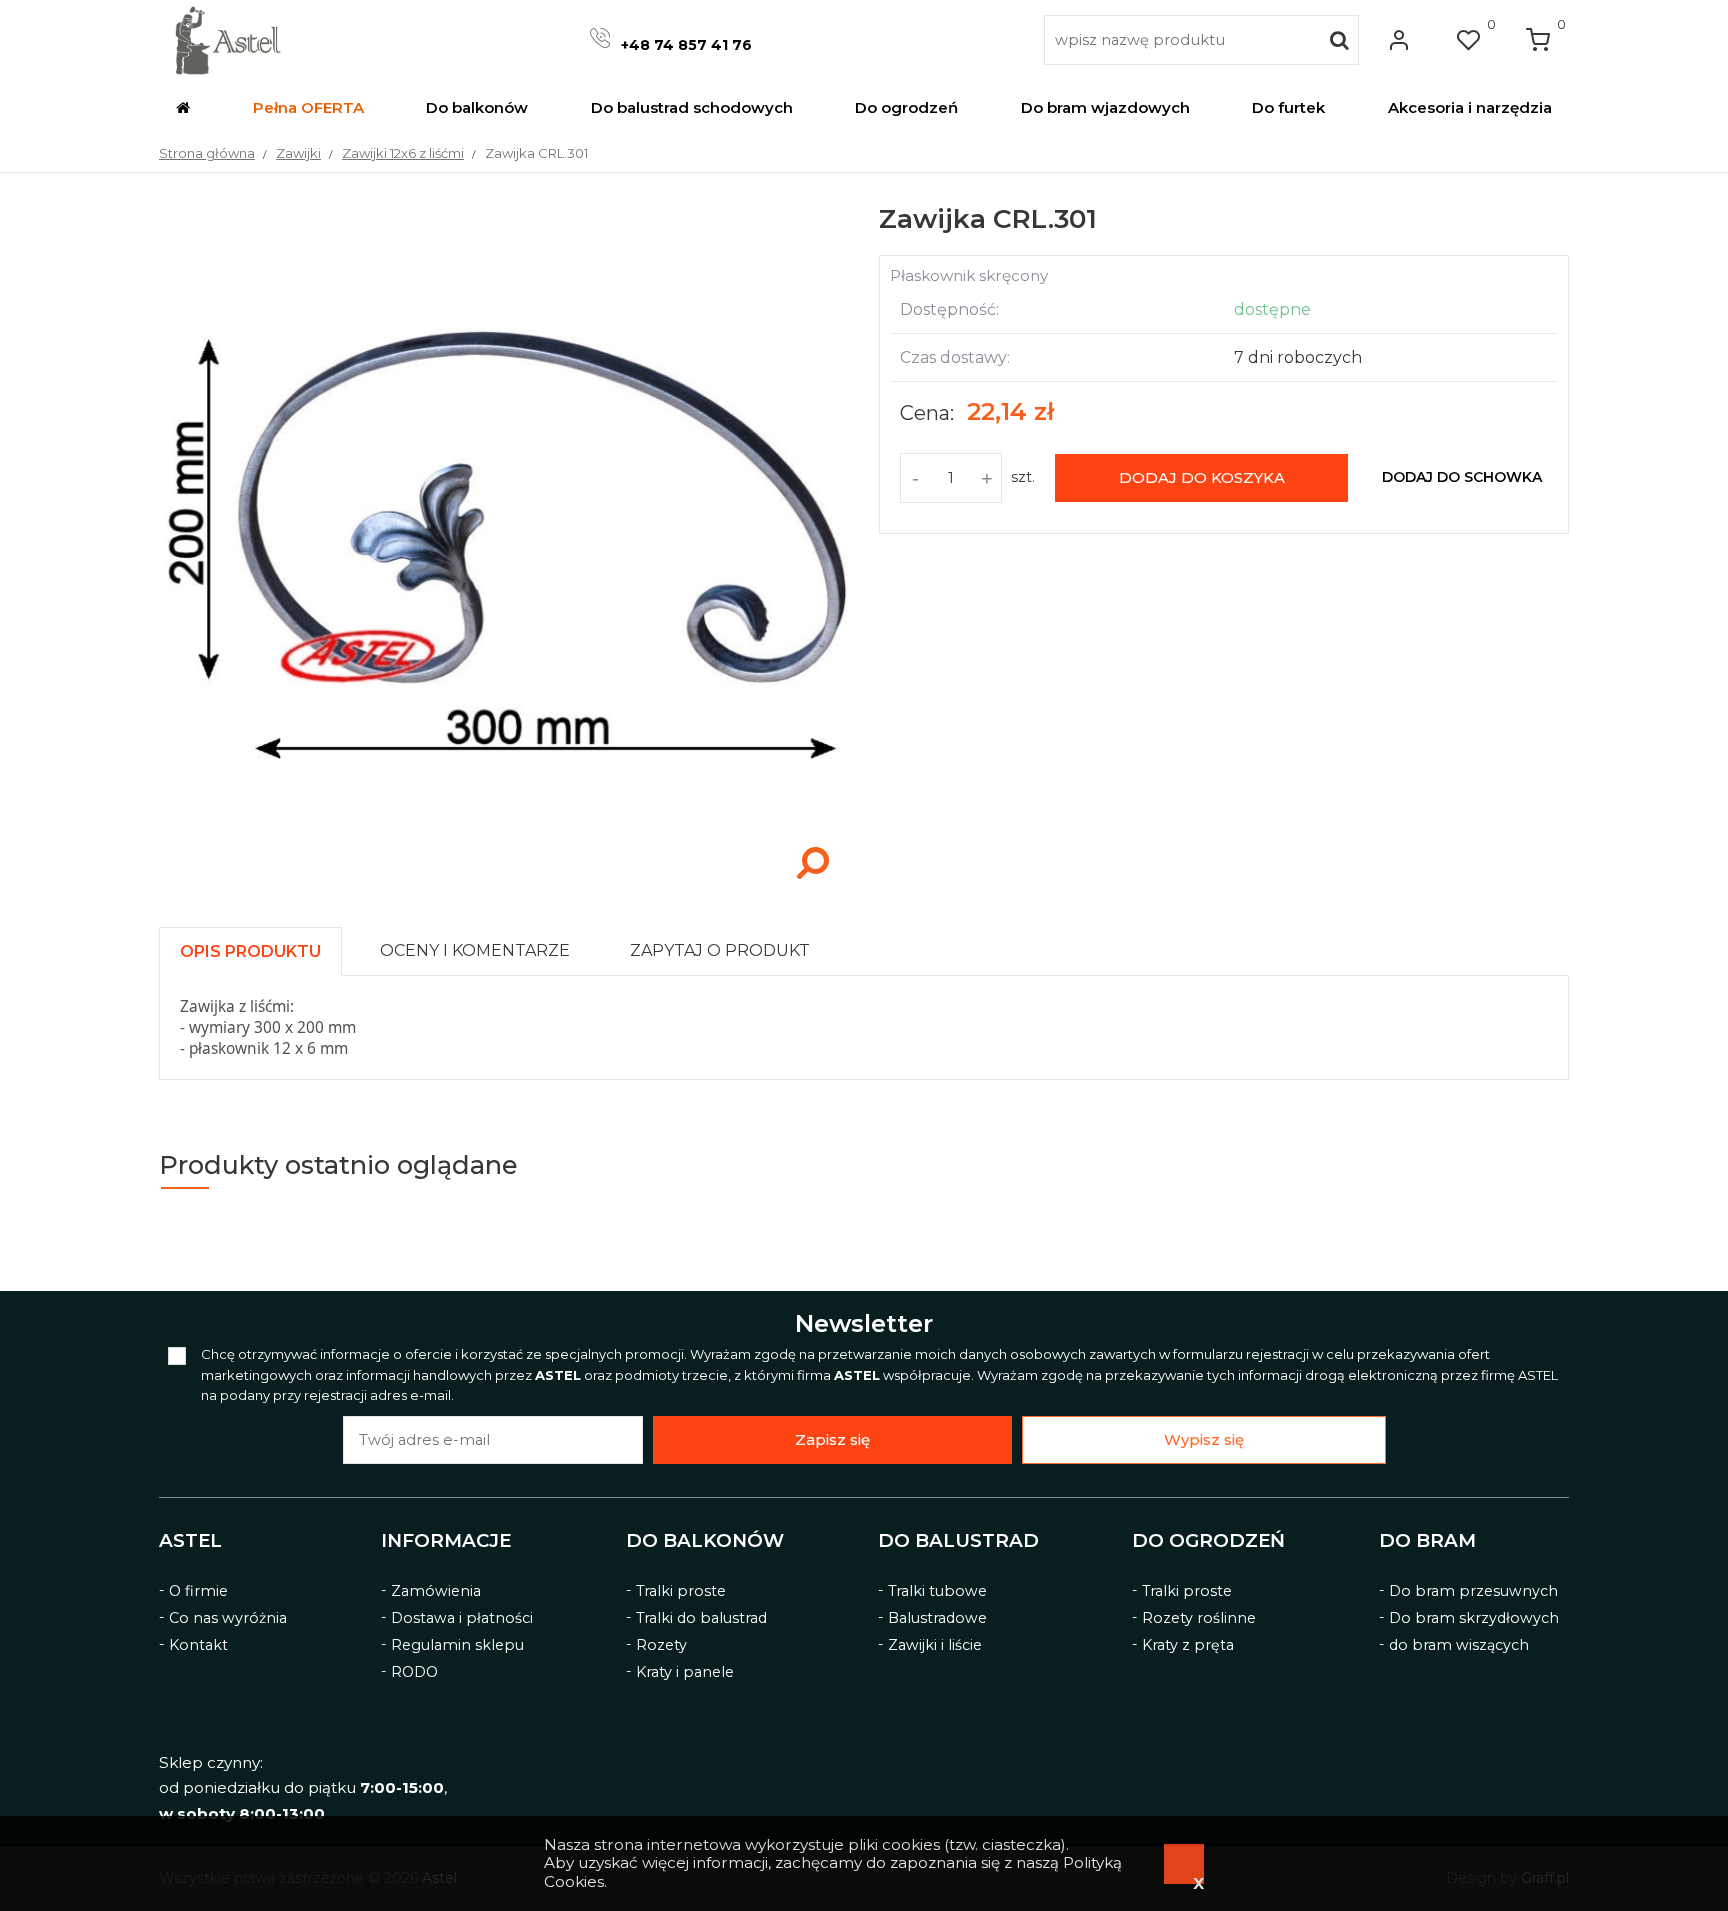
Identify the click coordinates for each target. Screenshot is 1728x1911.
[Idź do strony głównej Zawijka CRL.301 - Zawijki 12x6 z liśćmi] (227, 40)
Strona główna (207, 153)
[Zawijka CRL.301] (504, 888)
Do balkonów (705, 1541)
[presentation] (250, 951)
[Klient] (1399, 40)
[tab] (259, 946)
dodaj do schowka (1462, 477)
